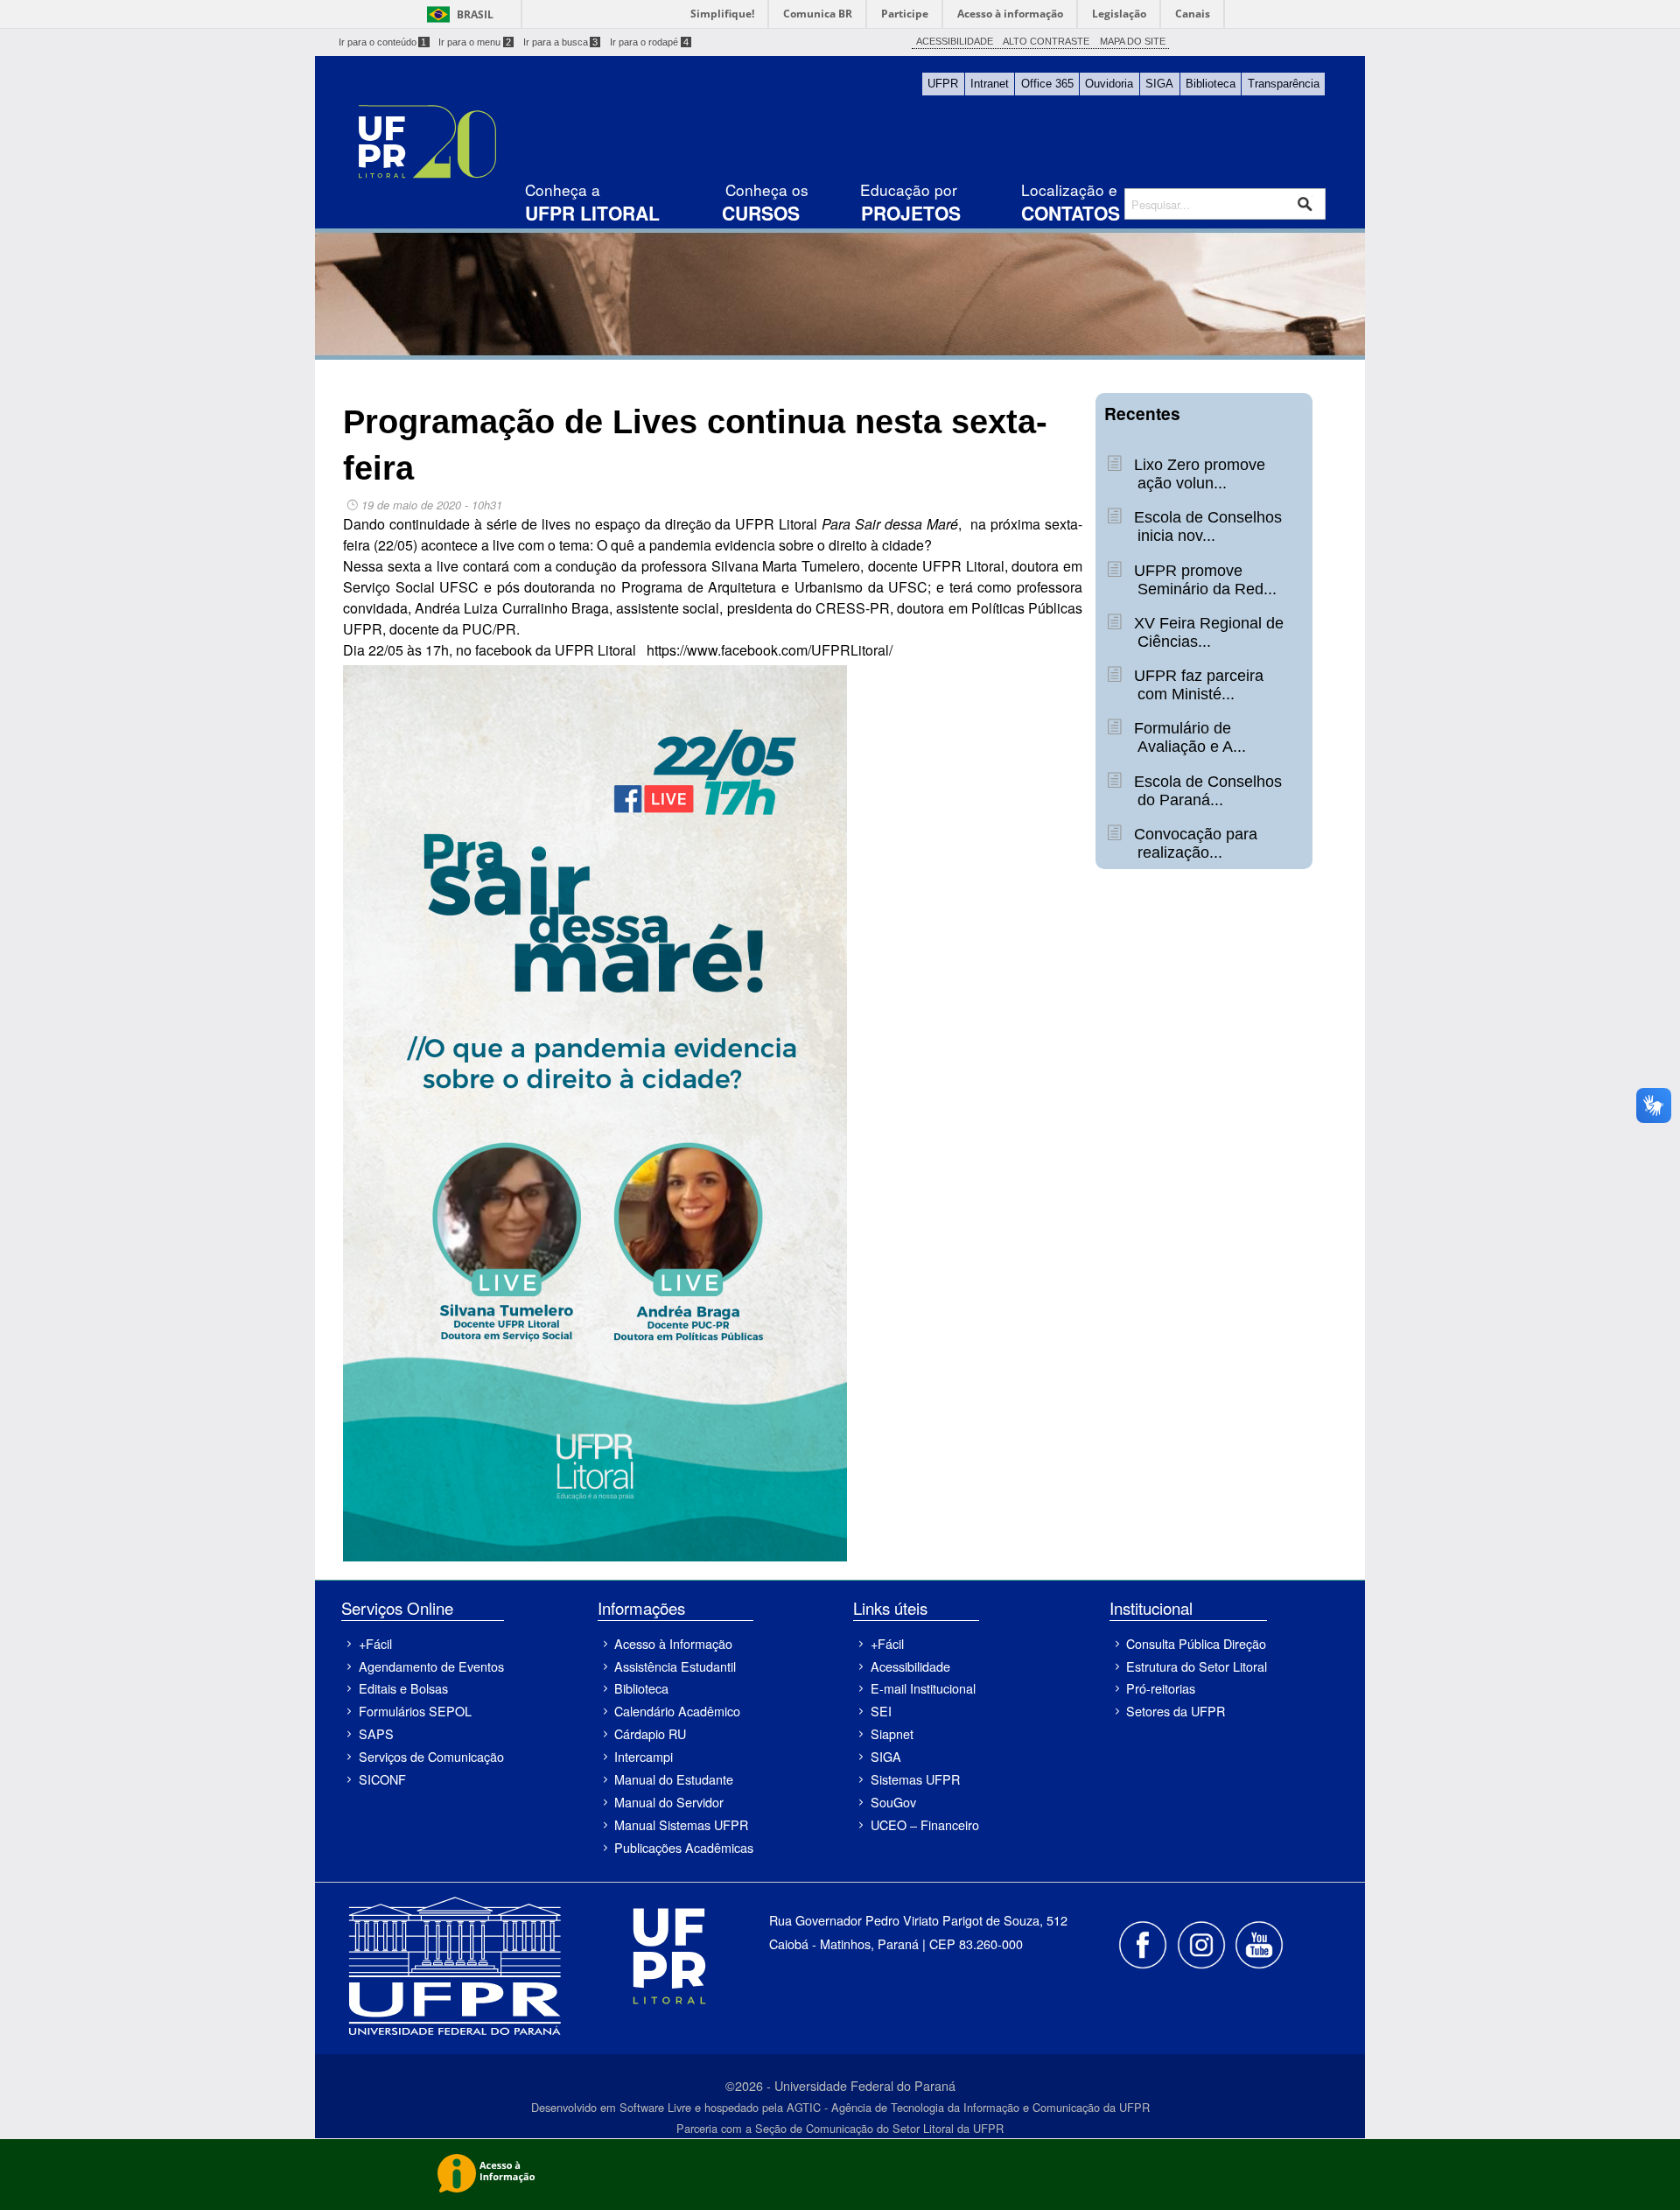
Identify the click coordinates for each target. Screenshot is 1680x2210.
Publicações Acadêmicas (684, 1847)
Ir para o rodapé (649, 42)
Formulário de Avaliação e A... (1187, 737)
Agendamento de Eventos (431, 1666)
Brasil (475, 14)
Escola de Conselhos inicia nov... (1206, 526)
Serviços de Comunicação (431, 1756)
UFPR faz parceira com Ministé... (1197, 685)
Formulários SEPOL (415, 1711)
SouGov (893, 1802)
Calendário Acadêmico (677, 1711)
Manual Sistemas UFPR (681, 1824)
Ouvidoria (1109, 84)
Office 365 (1047, 84)
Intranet (990, 84)
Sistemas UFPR (915, 1779)
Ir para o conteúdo (383, 42)
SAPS (376, 1733)
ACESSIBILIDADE (955, 41)
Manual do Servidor (669, 1802)
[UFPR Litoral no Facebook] (1144, 1943)
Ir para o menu (475, 42)
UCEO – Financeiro (924, 1824)
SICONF (382, 1779)
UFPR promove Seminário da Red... (1203, 580)
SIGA (1159, 84)
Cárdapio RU (650, 1733)
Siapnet (892, 1733)
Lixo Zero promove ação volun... (1197, 474)
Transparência (1284, 84)
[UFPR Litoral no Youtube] (1259, 1943)
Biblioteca (1211, 84)
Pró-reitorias (1161, 1688)
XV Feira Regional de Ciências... (1207, 632)
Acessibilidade (910, 1666)
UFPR (943, 84)
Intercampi (644, 1756)
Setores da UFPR (1176, 1711)
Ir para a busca (561, 42)
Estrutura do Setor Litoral (1197, 1666)
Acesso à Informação (673, 1643)
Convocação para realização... (1193, 843)
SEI (881, 1711)
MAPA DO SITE (1133, 41)
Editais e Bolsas (403, 1688)
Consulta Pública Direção (1196, 1643)
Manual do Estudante (674, 1779)
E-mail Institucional (923, 1688)
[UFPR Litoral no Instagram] (1202, 1943)
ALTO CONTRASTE (1046, 41)
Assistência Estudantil (675, 1666)
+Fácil (375, 1643)
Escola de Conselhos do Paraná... (1206, 791)
